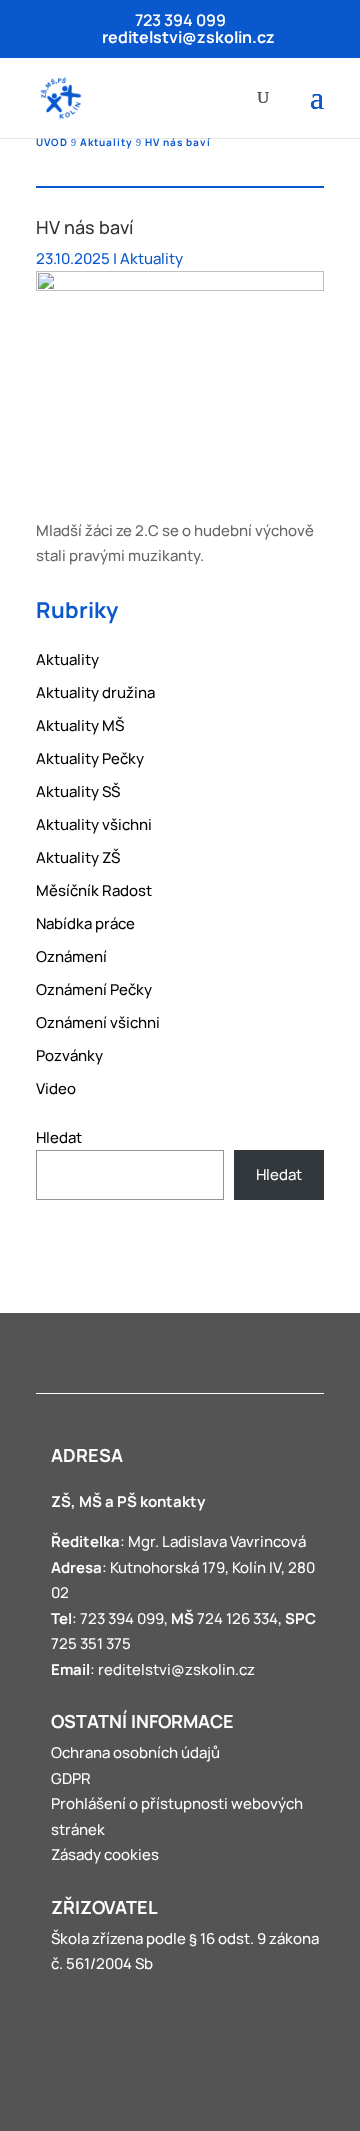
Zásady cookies (105, 1854)
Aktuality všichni (94, 824)
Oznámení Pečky (94, 989)
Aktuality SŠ (78, 791)
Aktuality (151, 258)
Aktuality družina (95, 692)
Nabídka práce (85, 923)
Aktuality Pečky (90, 758)
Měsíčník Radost (94, 890)
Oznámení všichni (98, 1022)
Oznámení (71, 956)
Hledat (59, 1137)
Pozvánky (69, 1055)
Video (56, 1088)
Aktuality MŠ (80, 725)
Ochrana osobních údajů (135, 1752)
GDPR (71, 1778)
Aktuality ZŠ (78, 857)
